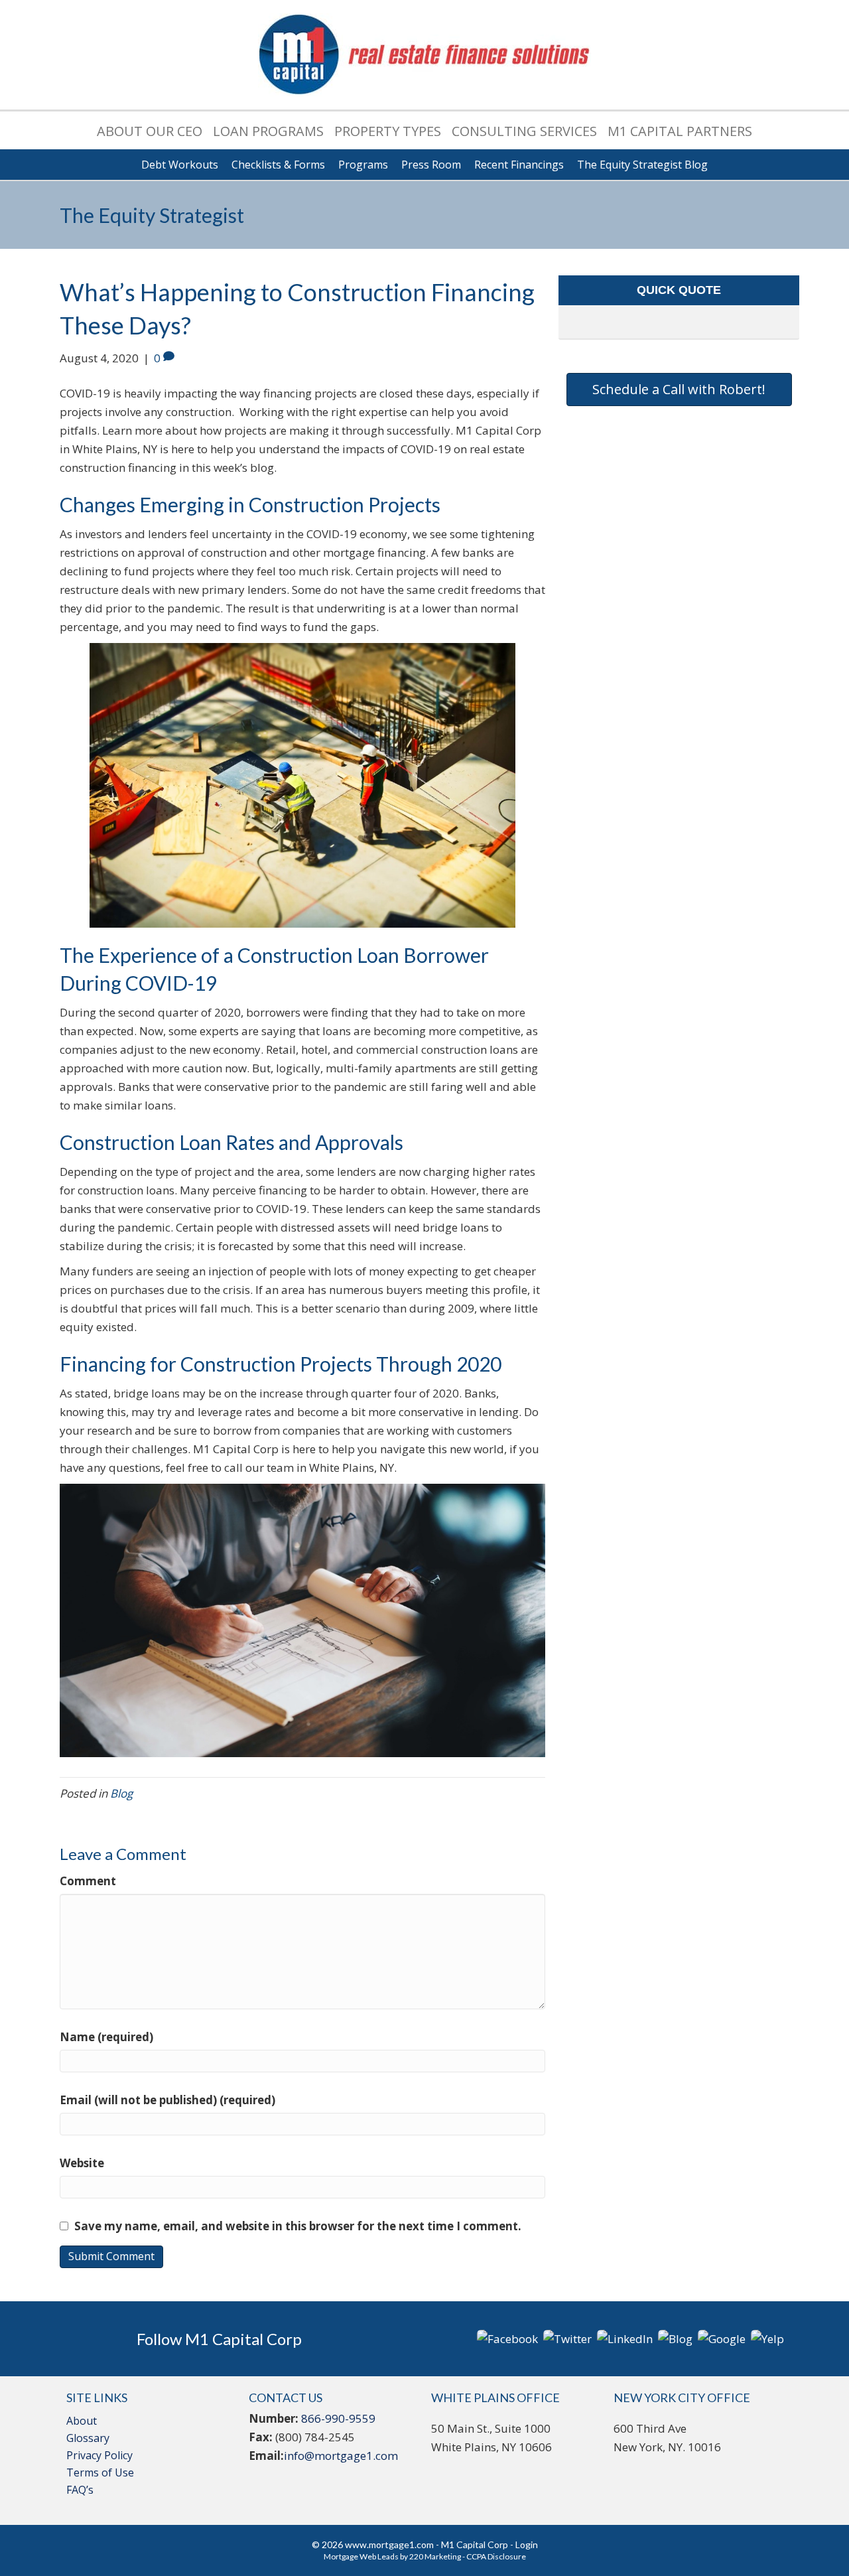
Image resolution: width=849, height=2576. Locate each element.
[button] (679, 390)
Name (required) (106, 2037)
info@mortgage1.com (341, 2456)
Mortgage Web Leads (361, 2556)
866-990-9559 (338, 2418)
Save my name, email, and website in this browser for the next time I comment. (298, 2226)
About (82, 2421)
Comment (88, 1881)
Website (82, 2163)
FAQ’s (80, 2490)
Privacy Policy (99, 2455)
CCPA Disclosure (496, 2556)
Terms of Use (100, 2472)
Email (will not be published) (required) (167, 2100)
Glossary (88, 2438)
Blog (121, 1793)
